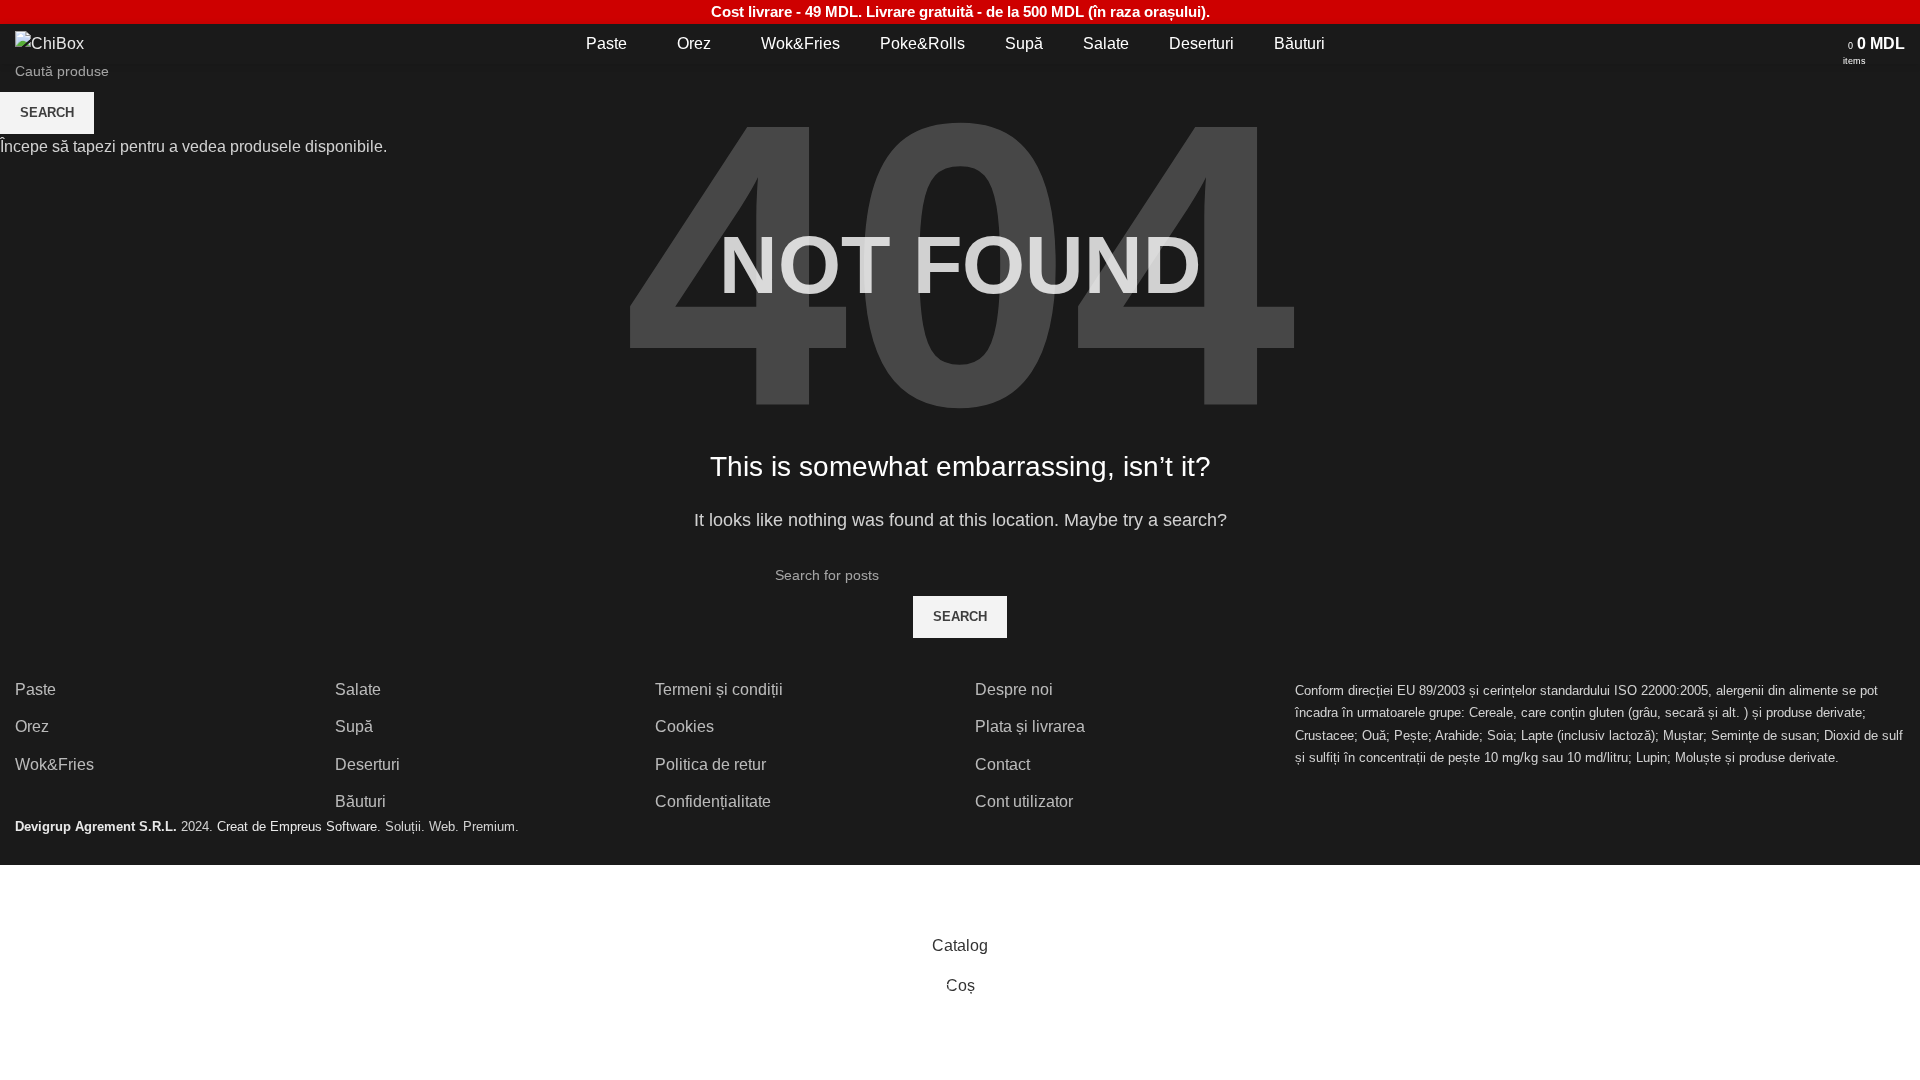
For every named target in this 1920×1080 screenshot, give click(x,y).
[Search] (1823, 44)
